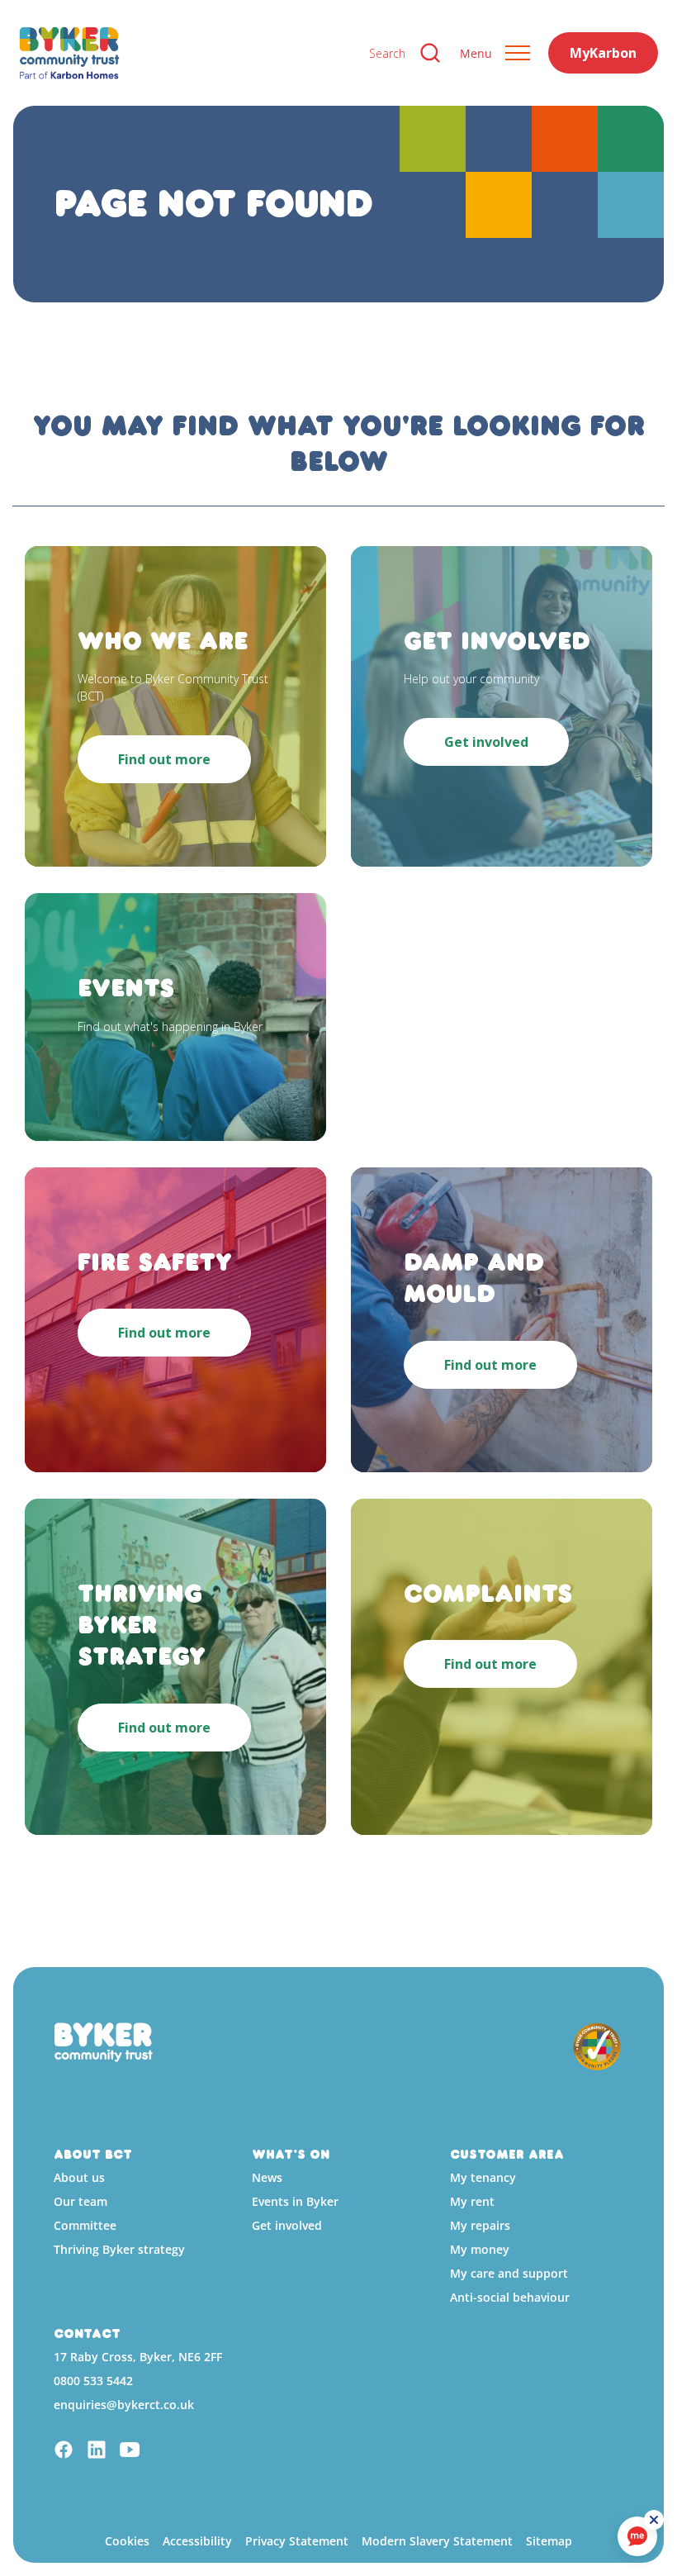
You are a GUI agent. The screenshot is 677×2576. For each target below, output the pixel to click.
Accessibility (197, 2541)
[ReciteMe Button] (654, 2520)
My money (480, 2249)
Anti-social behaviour (510, 2297)
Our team (80, 2201)
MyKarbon (603, 53)
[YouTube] (130, 2452)
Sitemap (549, 2541)
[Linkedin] (97, 2452)
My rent (472, 2201)
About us (79, 2177)
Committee (85, 2225)
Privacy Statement (297, 2541)
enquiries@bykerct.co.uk (124, 2405)
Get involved (287, 2225)
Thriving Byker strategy (119, 2249)
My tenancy (483, 2177)
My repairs (480, 2225)
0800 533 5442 (93, 2381)
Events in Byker (295, 2201)
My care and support (509, 2273)
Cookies (127, 2541)
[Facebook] (64, 2452)
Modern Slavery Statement (437, 2541)
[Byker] (181, 53)
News (267, 2177)
